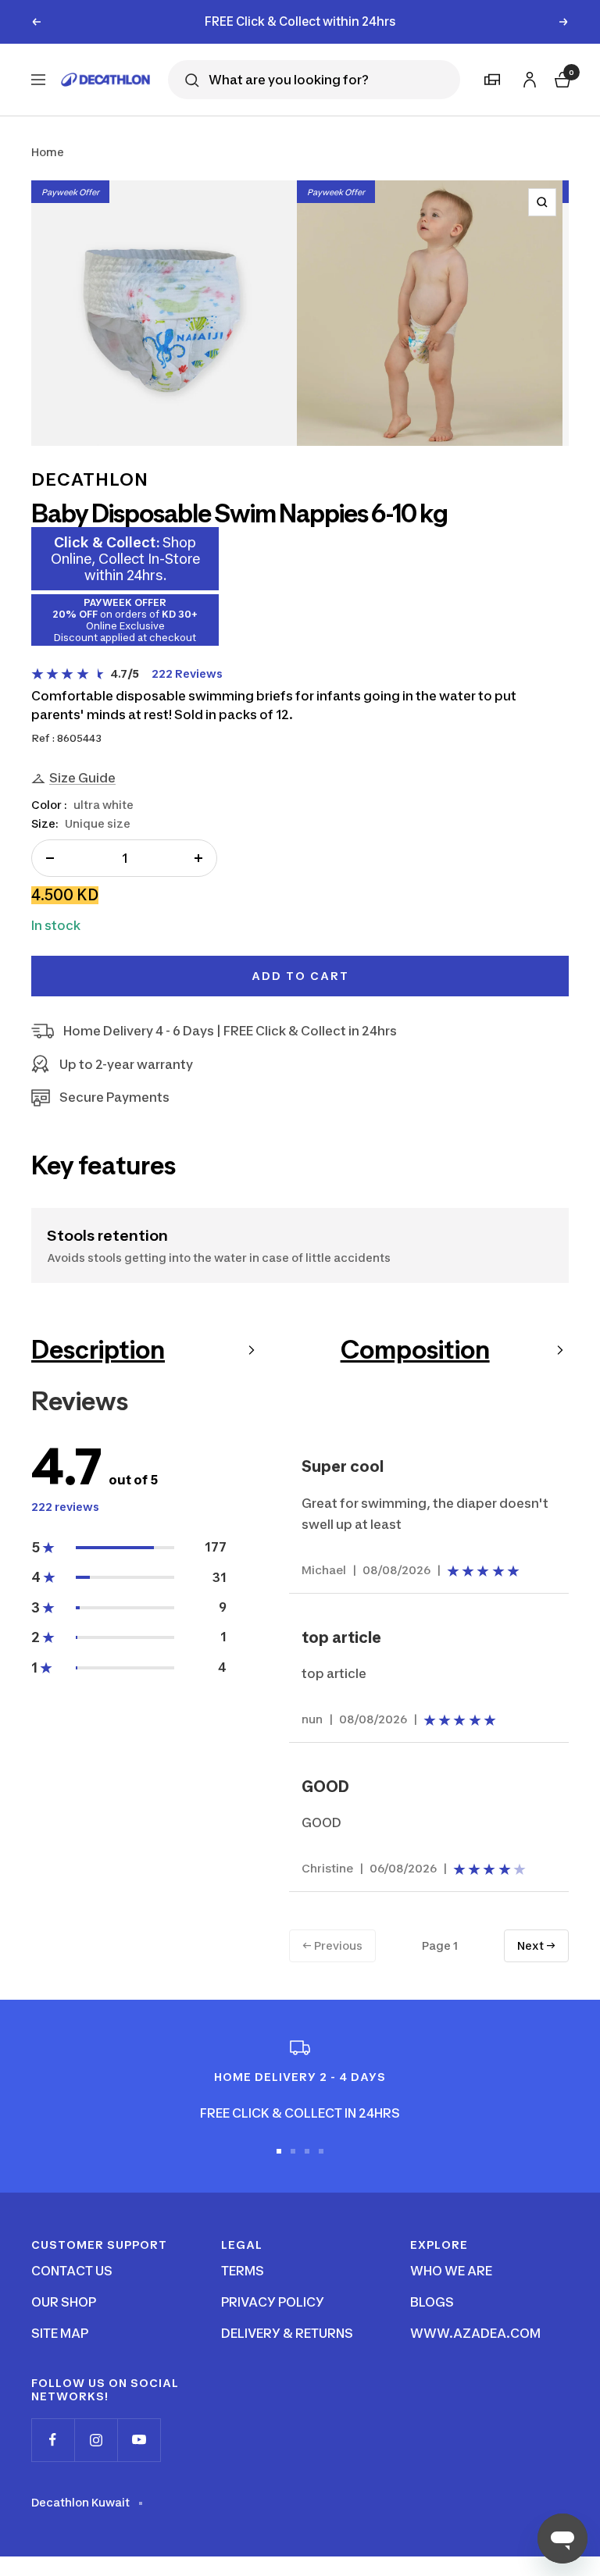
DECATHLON (90, 479)
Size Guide (82, 778)
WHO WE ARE (451, 2271)
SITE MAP (60, 2333)
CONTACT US (72, 2271)
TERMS (243, 2271)
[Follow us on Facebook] (53, 2440)
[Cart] (561, 78)
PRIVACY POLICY (273, 2302)
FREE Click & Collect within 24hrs (300, 21)
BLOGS (432, 2302)
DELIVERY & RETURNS (287, 2333)
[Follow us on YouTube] (139, 2440)
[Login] (527, 77)
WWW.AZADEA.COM (475, 2333)
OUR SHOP (64, 2302)
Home (48, 152)
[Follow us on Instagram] (96, 2440)
